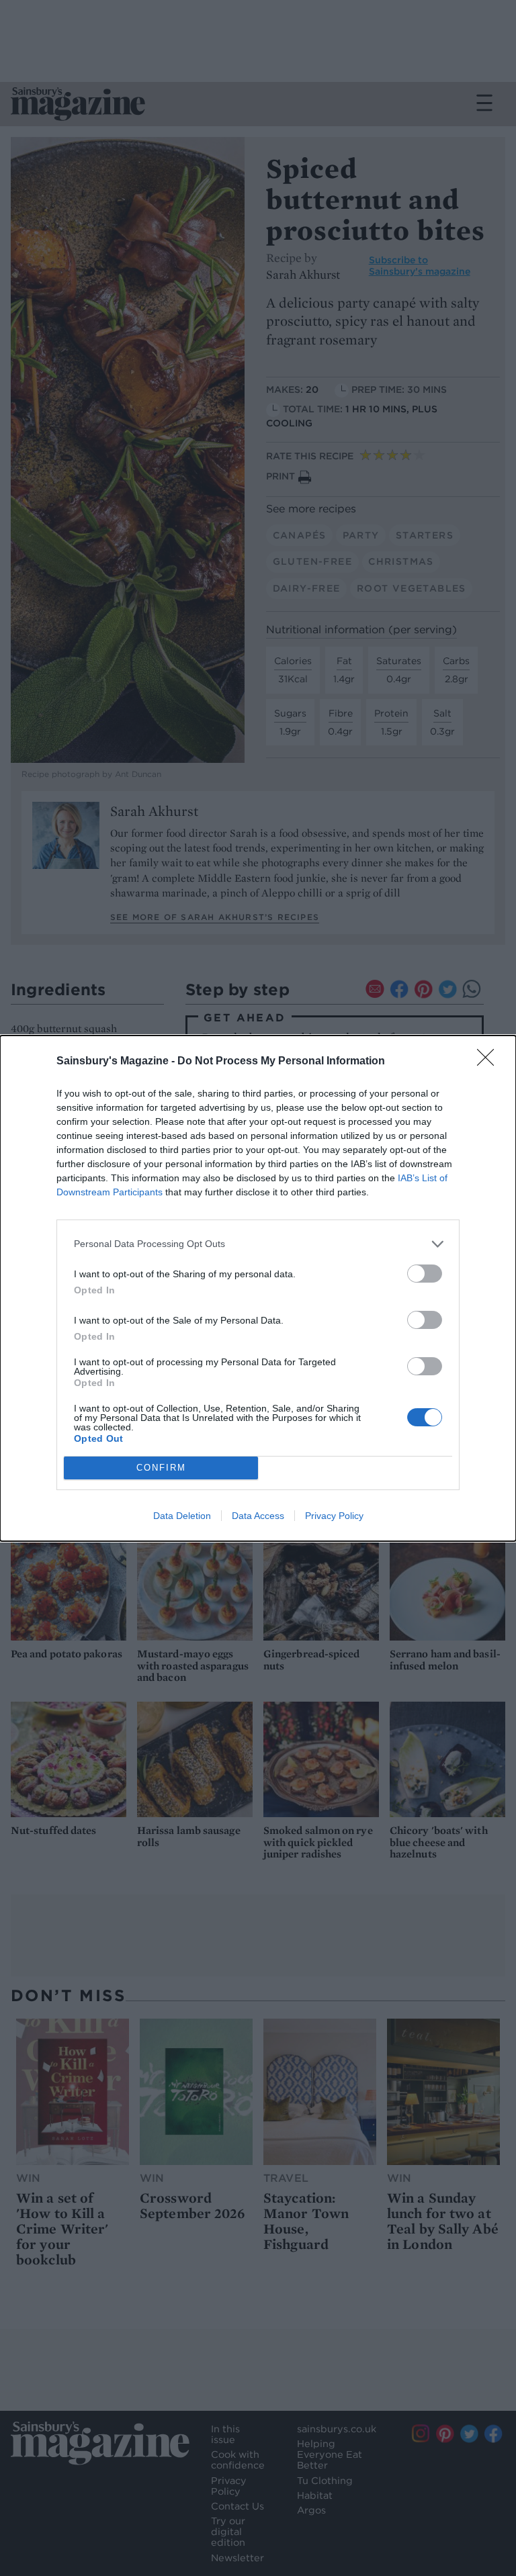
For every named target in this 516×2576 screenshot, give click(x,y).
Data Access (258, 1516)
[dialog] (258, 1288)
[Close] (490, 1062)
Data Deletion (182, 1516)
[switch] (425, 1274)
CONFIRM (161, 1468)
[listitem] (258, 1244)
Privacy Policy (334, 1516)
